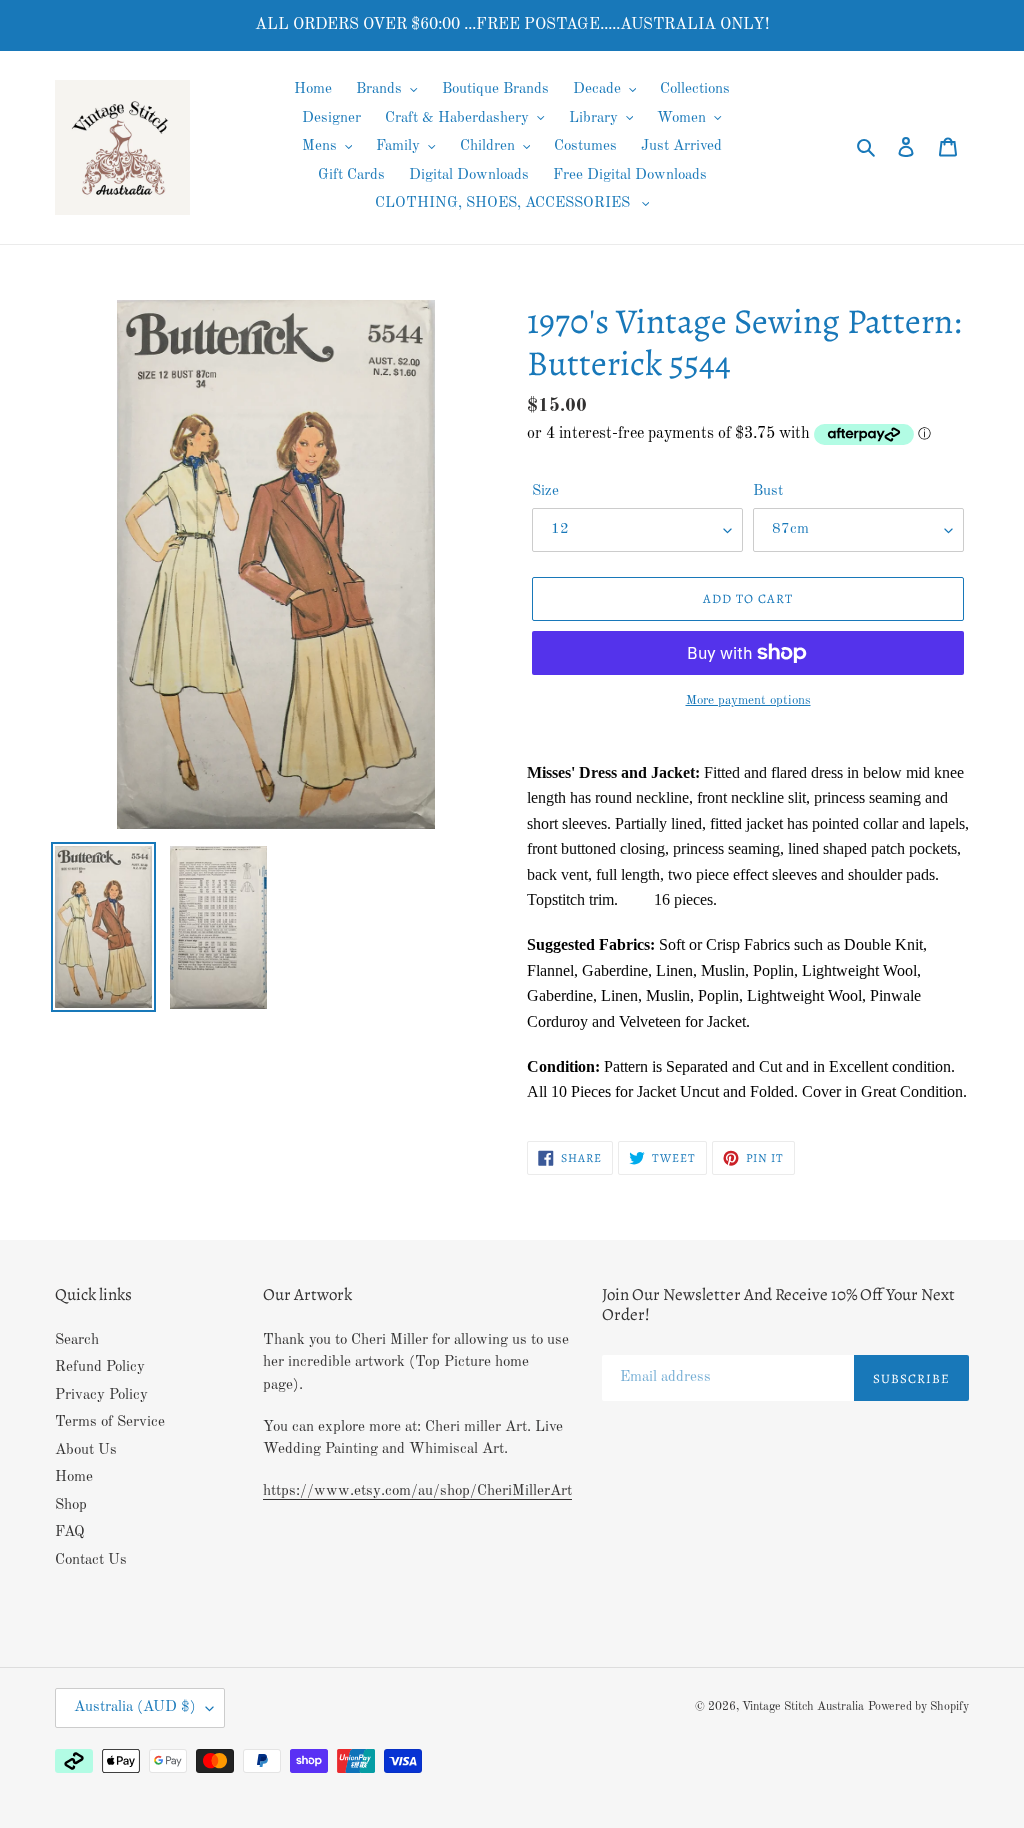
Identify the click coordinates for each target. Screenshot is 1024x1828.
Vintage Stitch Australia (803, 1707)
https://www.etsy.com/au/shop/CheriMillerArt (417, 1491)
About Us (86, 1450)
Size (545, 491)
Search (77, 1340)
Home (74, 1477)
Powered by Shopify (918, 1707)
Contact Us (91, 1560)
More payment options (748, 700)
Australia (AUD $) (135, 1707)
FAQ (70, 1532)
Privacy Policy (101, 1395)
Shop (71, 1505)
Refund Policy (100, 1367)
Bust (768, 491)
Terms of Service (110, 1422)
